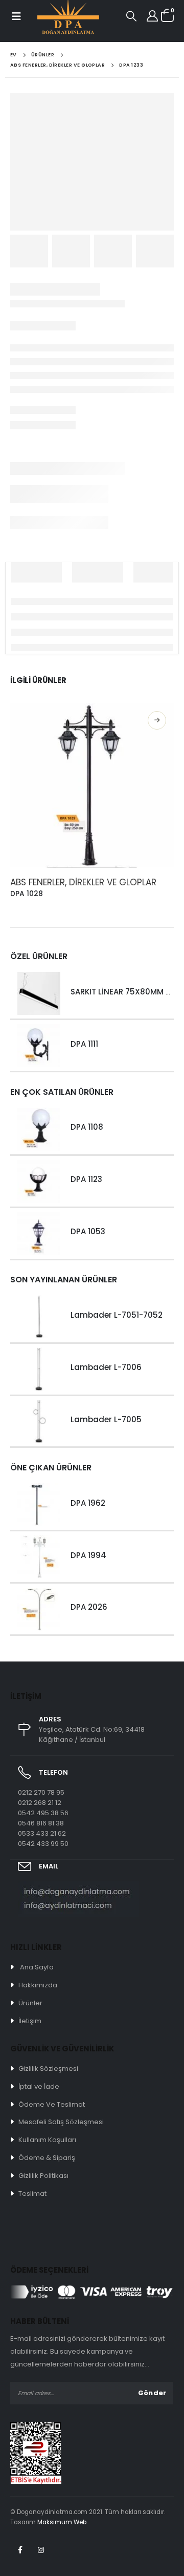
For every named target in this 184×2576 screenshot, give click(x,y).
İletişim (30, 2021)
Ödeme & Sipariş (47, 2158)
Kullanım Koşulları (47, 2140)
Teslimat (32, 2194)
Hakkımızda (38, 1985)
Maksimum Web (62, 2522)
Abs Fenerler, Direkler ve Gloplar (83, 882)
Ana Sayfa (37, 1967)
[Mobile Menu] (16, 16)
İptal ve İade (39, 2086)
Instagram (41, 2550)
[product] (92, 785)
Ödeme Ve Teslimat (52, 2104)
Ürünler (30, 2003)
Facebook (20, 2550)
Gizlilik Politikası (43, 2176)
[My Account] (152, 16)
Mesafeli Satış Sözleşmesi (61, 2122)
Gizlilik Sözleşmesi (48, 2069)
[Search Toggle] (131, 16)
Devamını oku (157, 720)
